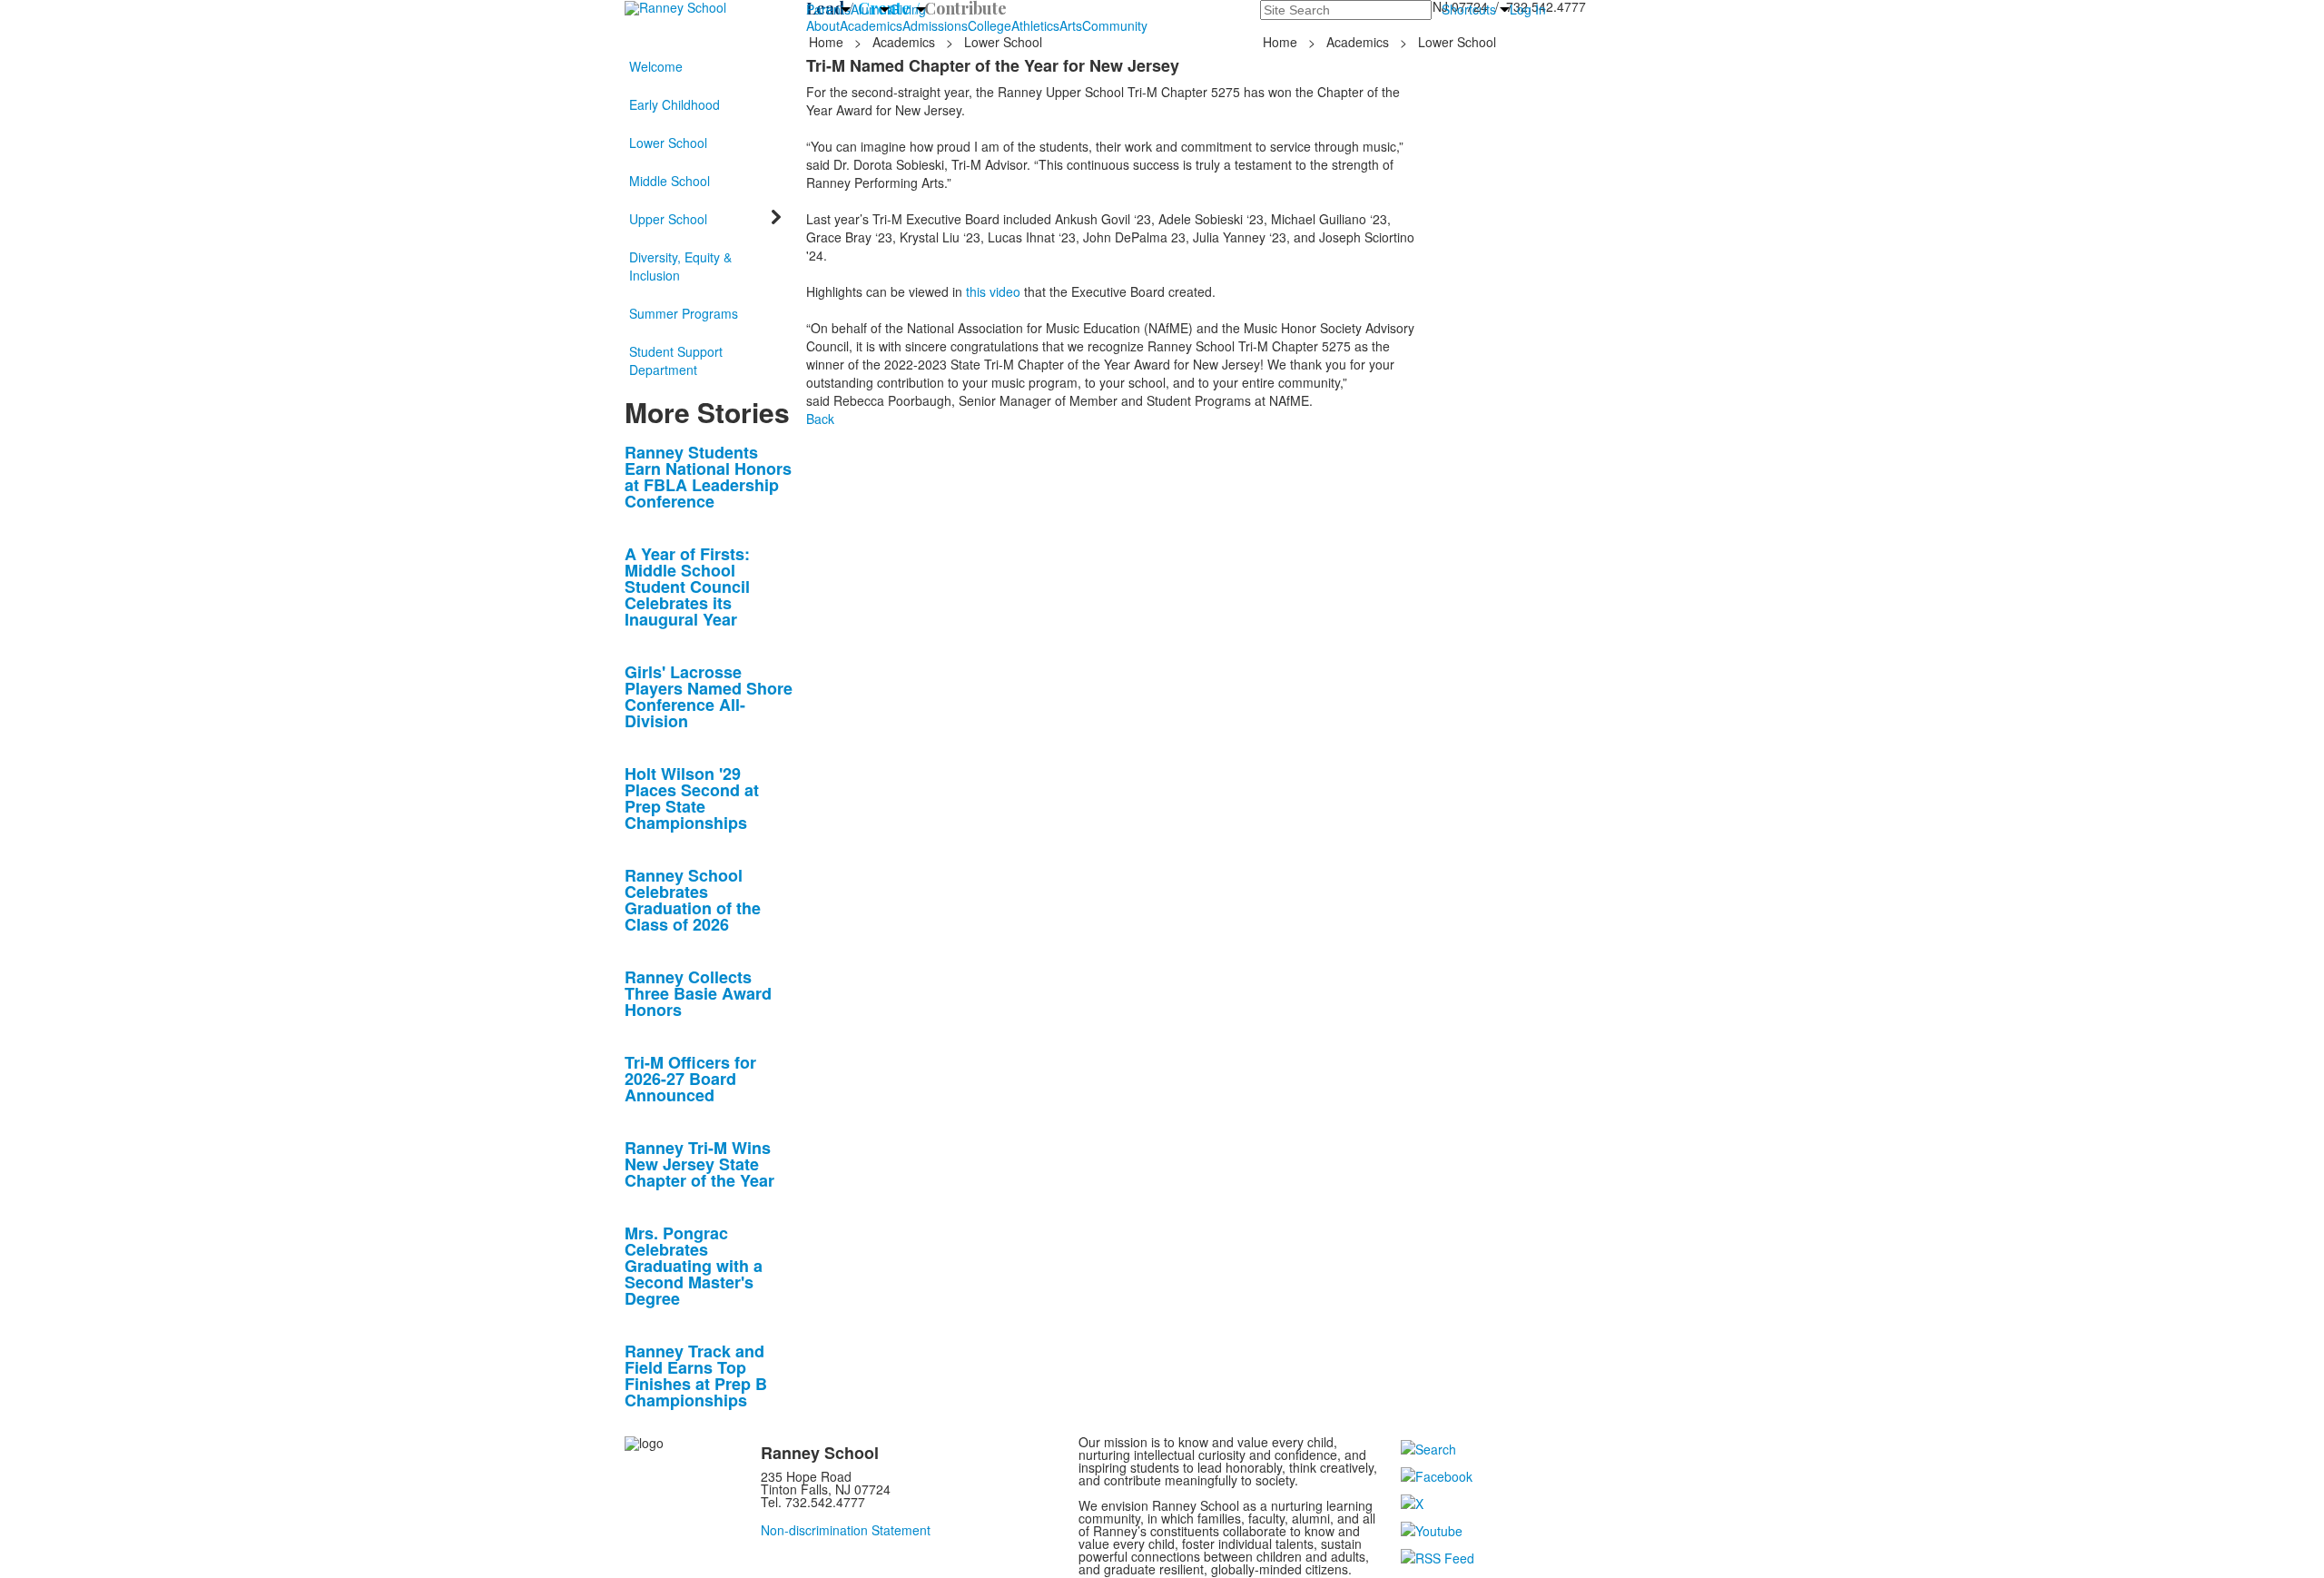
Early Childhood (675, 104)
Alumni (870, 9)
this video (993, 291)
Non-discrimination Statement (846, 1530)
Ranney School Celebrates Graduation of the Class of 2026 (693, 900)
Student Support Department (676, 360)
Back (820, 419)
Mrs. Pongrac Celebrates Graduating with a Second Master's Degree (694, 1266)
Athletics (1035, 25)
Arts (1071, 25)
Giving (908, 9)
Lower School (668, 143)
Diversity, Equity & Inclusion (680, 266)
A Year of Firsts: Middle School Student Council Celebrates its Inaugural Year (687, 587)
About (823, 25)
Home (828, 42)
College (990, 25)
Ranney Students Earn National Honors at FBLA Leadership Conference (708, 477)
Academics (871, 25)
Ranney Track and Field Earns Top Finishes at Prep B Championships (696, 1376)
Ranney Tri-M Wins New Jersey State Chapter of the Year (699, 1164)
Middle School (670, 181)
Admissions (935, 25)
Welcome (656, 66)
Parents (828, 9)
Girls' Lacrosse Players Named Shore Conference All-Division (709, 696)
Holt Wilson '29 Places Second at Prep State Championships (692, 798)
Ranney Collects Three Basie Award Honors (698, 993)
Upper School (668, 219)
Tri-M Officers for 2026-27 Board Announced (690, 1079)
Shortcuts (1469, 9)
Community (1115, 25)
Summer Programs (684, 313)
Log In (1528, 9)
